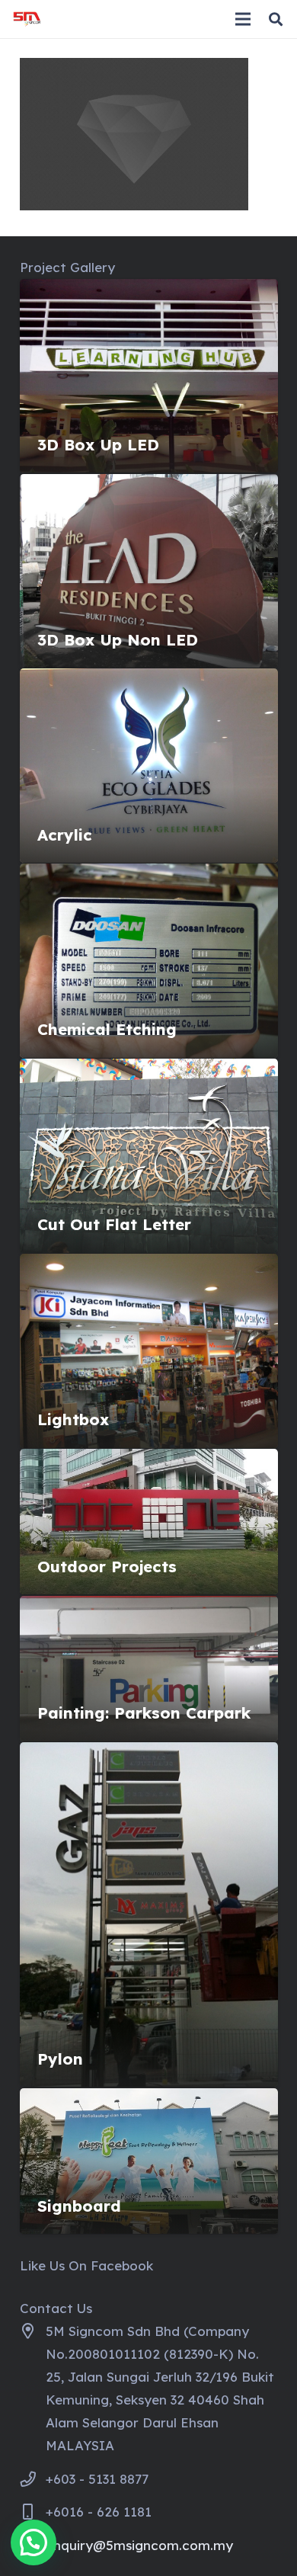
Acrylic (65, 835)
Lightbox (73, 1419)
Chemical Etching (107, 1029)
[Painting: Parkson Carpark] (149, 1607)
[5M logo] (27, 19)
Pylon (60, 2059)
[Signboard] (149, 2099)
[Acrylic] (149, 679)
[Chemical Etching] (149, 875)
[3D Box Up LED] (149, 290)
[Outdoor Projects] (149, 1460)
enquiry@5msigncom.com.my (139, 2545)
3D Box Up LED (98, 445)
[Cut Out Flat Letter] (149, 1070)
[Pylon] (149, 1753)
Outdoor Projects (107, 1567)
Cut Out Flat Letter (114, 1224)
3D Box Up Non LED (118, 640)
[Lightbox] (149, 1265)
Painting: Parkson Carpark (144, 1713)
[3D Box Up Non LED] (149, 485)
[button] (276, 19)
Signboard (79, 2206)
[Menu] (243, 19)
